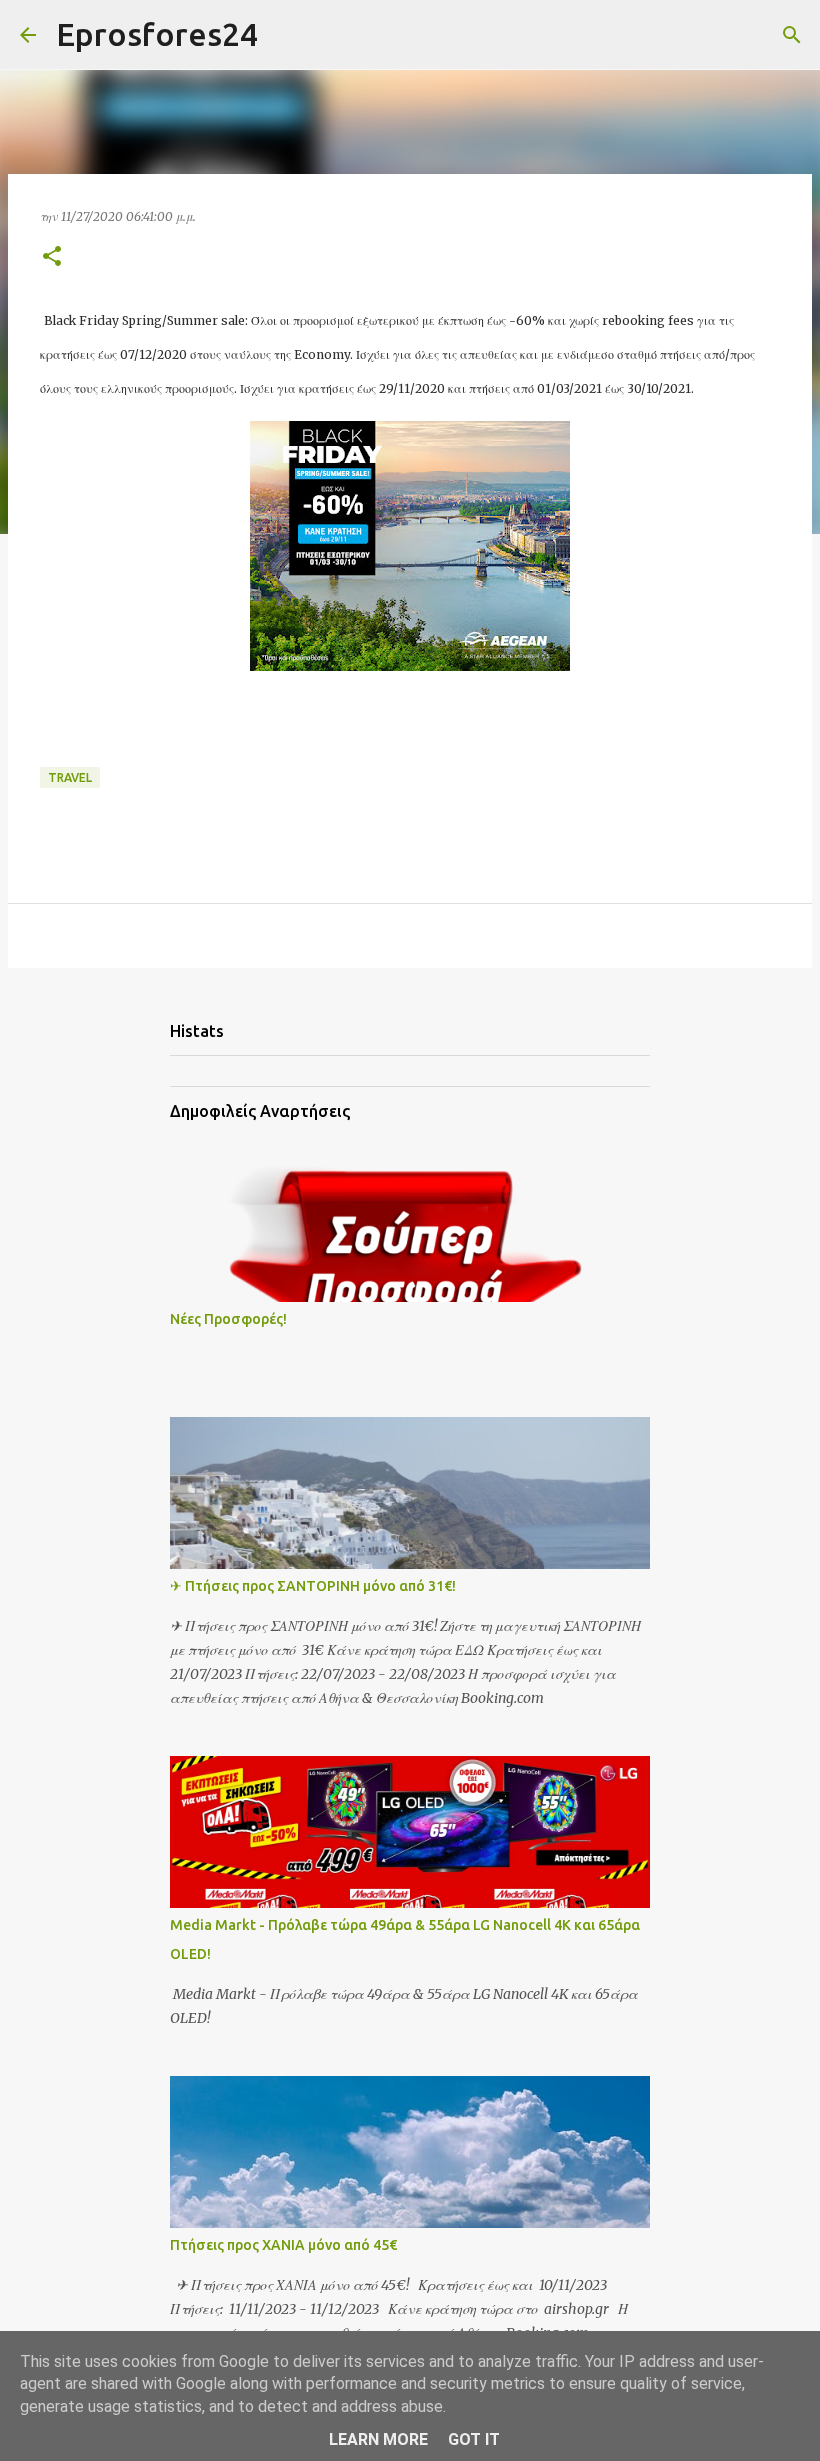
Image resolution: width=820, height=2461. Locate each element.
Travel (70, 777)
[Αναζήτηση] (286, 35)
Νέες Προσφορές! (228, 1319)
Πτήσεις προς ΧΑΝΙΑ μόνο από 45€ (283, 2245)
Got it (474, 2439)
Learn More (378, 2439)
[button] (52, 257)
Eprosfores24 (157, 34)
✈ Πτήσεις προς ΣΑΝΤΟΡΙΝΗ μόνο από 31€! (313, 1586)
